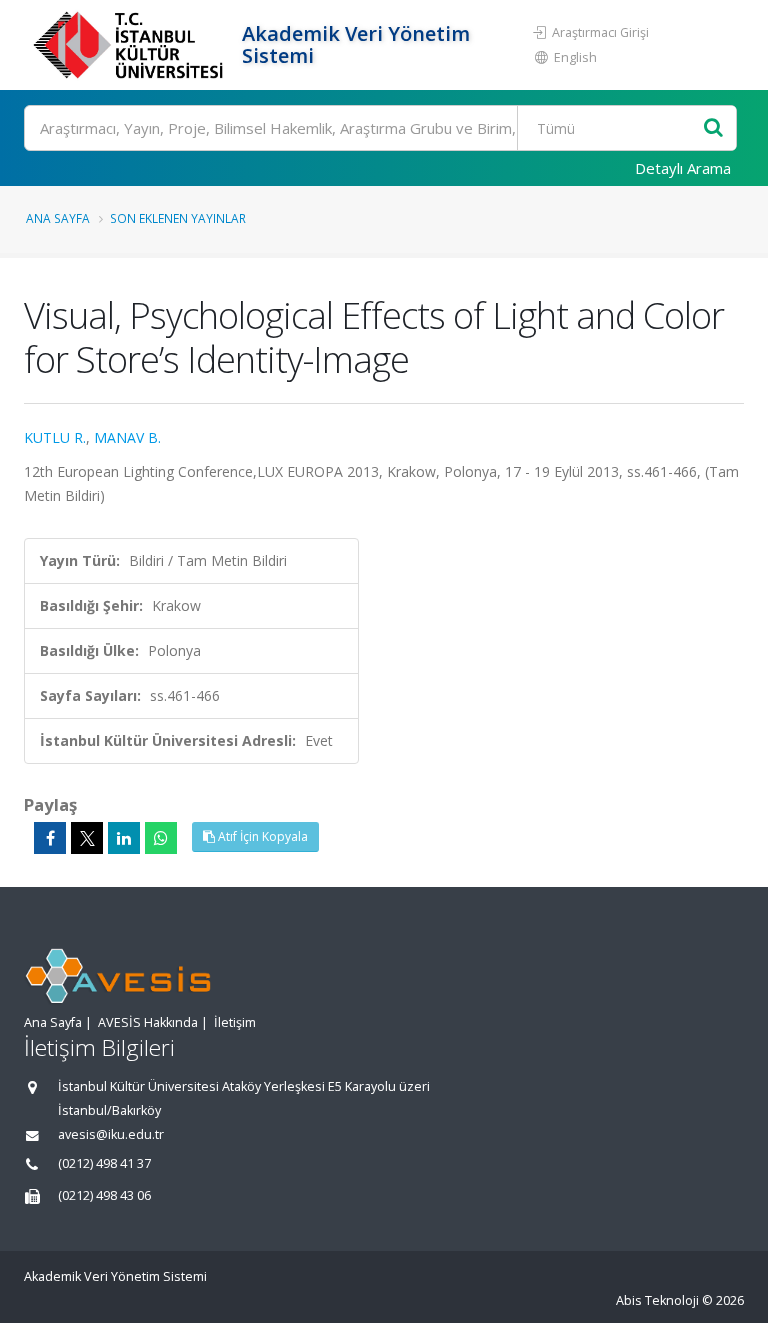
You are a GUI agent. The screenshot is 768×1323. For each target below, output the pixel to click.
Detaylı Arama (683, 168)
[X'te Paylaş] (87, 838)
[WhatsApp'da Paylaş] (161, 838)
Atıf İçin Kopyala (261, 836)
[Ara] (713, 128)
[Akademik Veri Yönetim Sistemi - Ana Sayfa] (130, 45)
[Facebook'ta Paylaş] (50, 838)
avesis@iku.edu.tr (111, 1134)
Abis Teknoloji (657, 1300)
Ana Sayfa (58, 218)
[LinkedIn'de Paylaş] (124, 838)
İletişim (235, 1022)
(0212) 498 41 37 (104, 1163)
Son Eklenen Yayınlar (178, 218)
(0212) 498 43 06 (104, 1195)
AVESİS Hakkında (148, 1022)
